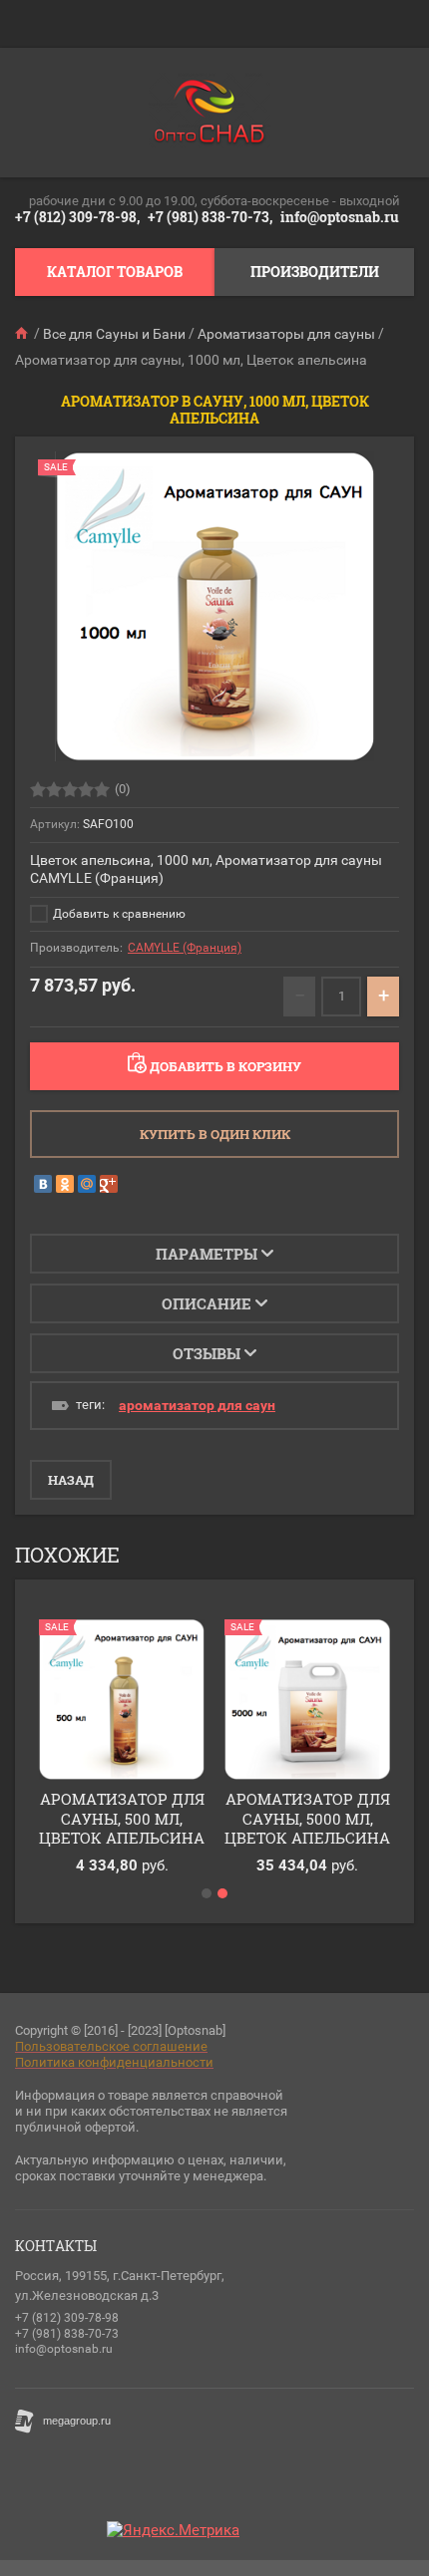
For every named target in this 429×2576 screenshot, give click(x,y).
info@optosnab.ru (340, 217)
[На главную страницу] (210, 113)
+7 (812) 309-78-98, (77, 217)
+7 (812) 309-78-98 (67, 2318)
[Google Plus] (109, 1184)
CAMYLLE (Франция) (185, 948)
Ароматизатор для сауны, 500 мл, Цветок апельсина (122, 1818)
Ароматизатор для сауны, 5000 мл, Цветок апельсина (307, 1818)
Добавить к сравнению (118, 914)
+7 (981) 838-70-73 (67, 2334)
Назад (71, 1480)
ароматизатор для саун (197, 1405)
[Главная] (23, 334)
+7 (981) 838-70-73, (210, 217)
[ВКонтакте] (43, 1184)
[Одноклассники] (65, 1184)
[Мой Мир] (87, 1184)
